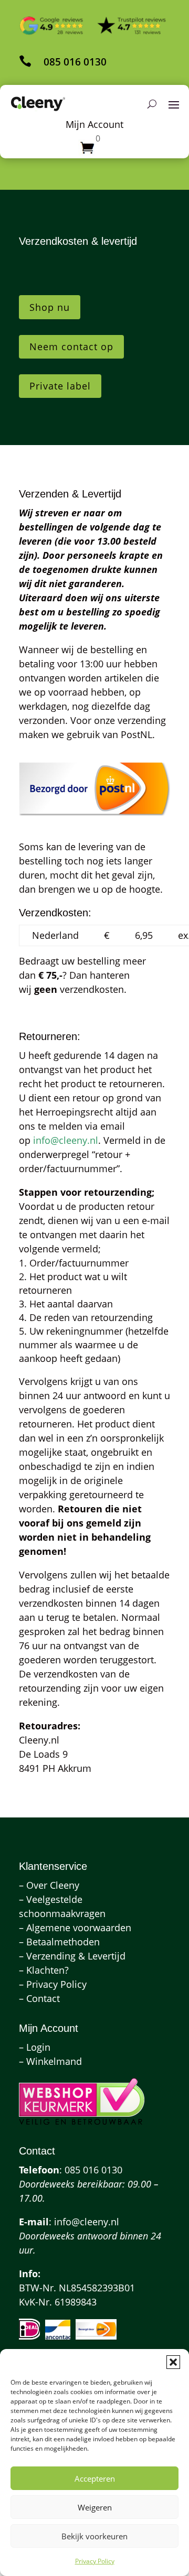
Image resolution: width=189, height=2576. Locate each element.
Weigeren (95, 2507)
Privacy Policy (95, 2561)
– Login (35, 2047)
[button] (173, 2362)
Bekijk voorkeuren (94, 2536)
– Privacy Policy (53, 1984)
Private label (60, 386)
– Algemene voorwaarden (75, 1928)
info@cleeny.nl (66, 1140)
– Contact (39, 1998)
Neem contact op (71, 347)
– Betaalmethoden (59, 1942)
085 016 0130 (75, 62)
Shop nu (50, 307)
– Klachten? (44, 1970)
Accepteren (95, 2478)
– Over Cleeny (49, 1885)
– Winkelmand (50, 2061)
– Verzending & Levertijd (72, 1956)
